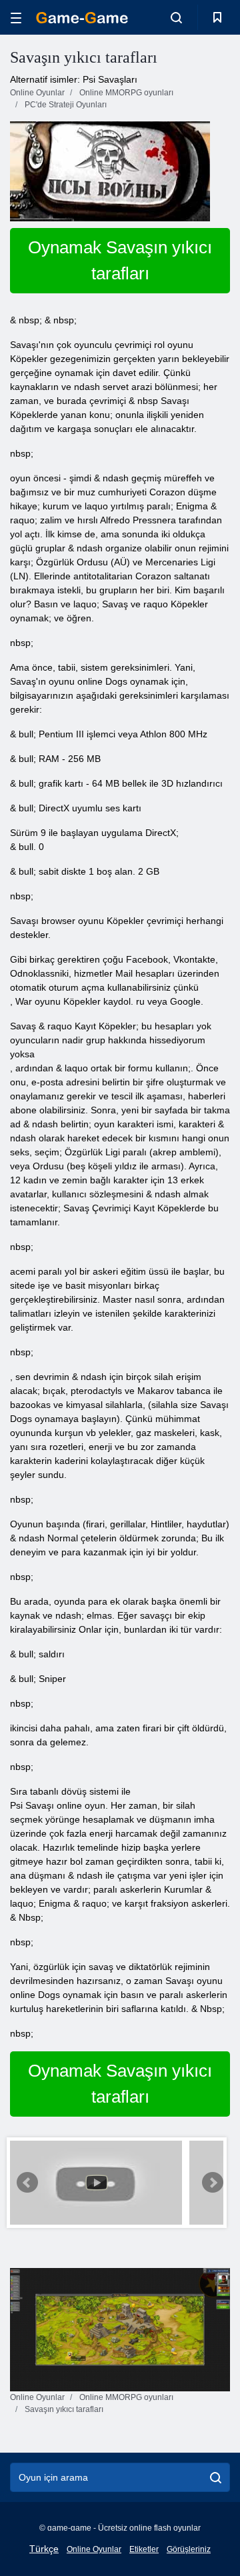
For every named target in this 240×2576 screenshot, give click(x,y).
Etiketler (144, 2549)
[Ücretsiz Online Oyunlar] (82, 18)
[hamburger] (16, 18)
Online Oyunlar (94, 2549)
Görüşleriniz (189, 2549)
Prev (27, 2183)
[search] (216, 2477)
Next (213, 2183)
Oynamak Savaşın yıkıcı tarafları (120, 260)
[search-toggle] (176, 17)
